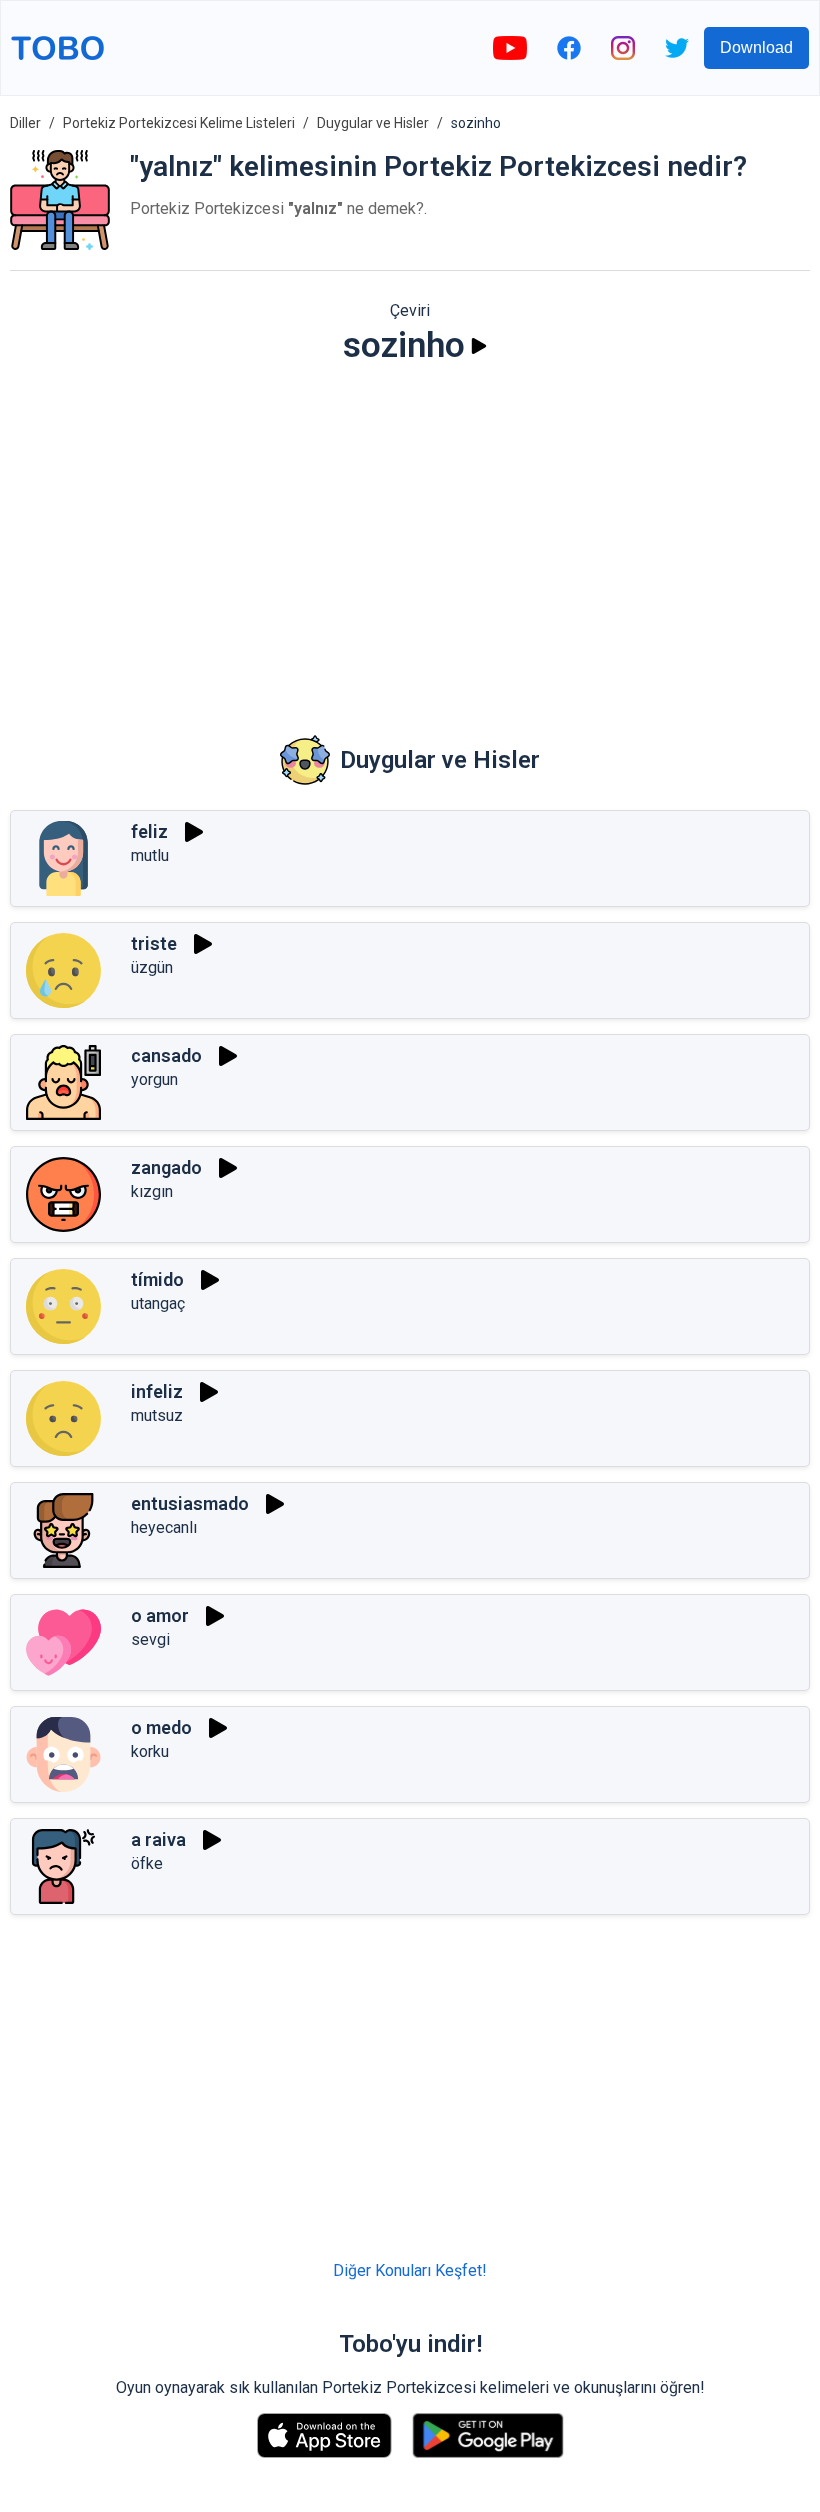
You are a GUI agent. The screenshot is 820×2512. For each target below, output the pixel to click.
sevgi (150, 1639)
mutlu (150, 855)
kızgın (152, 1191)
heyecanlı (164, 1527)
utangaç (158, 1303)
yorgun (154, 1079)
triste (154, 943)
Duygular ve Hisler (373, 123)
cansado (166, 1055)
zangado (166, 1167)
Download (756, 47)
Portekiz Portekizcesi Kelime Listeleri (179, 123)
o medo (161, 1727)
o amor (160, 1615)
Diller (25, 123)
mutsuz (157, 1415)
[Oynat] (479, 346)
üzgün (152, 967)
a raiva (158, 1839)
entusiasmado (190, 1503)
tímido (157, 1279)
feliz (149, 831)
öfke (147, 1863)
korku (150, 1751)
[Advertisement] (410, 536)
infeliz (157, 1391)
